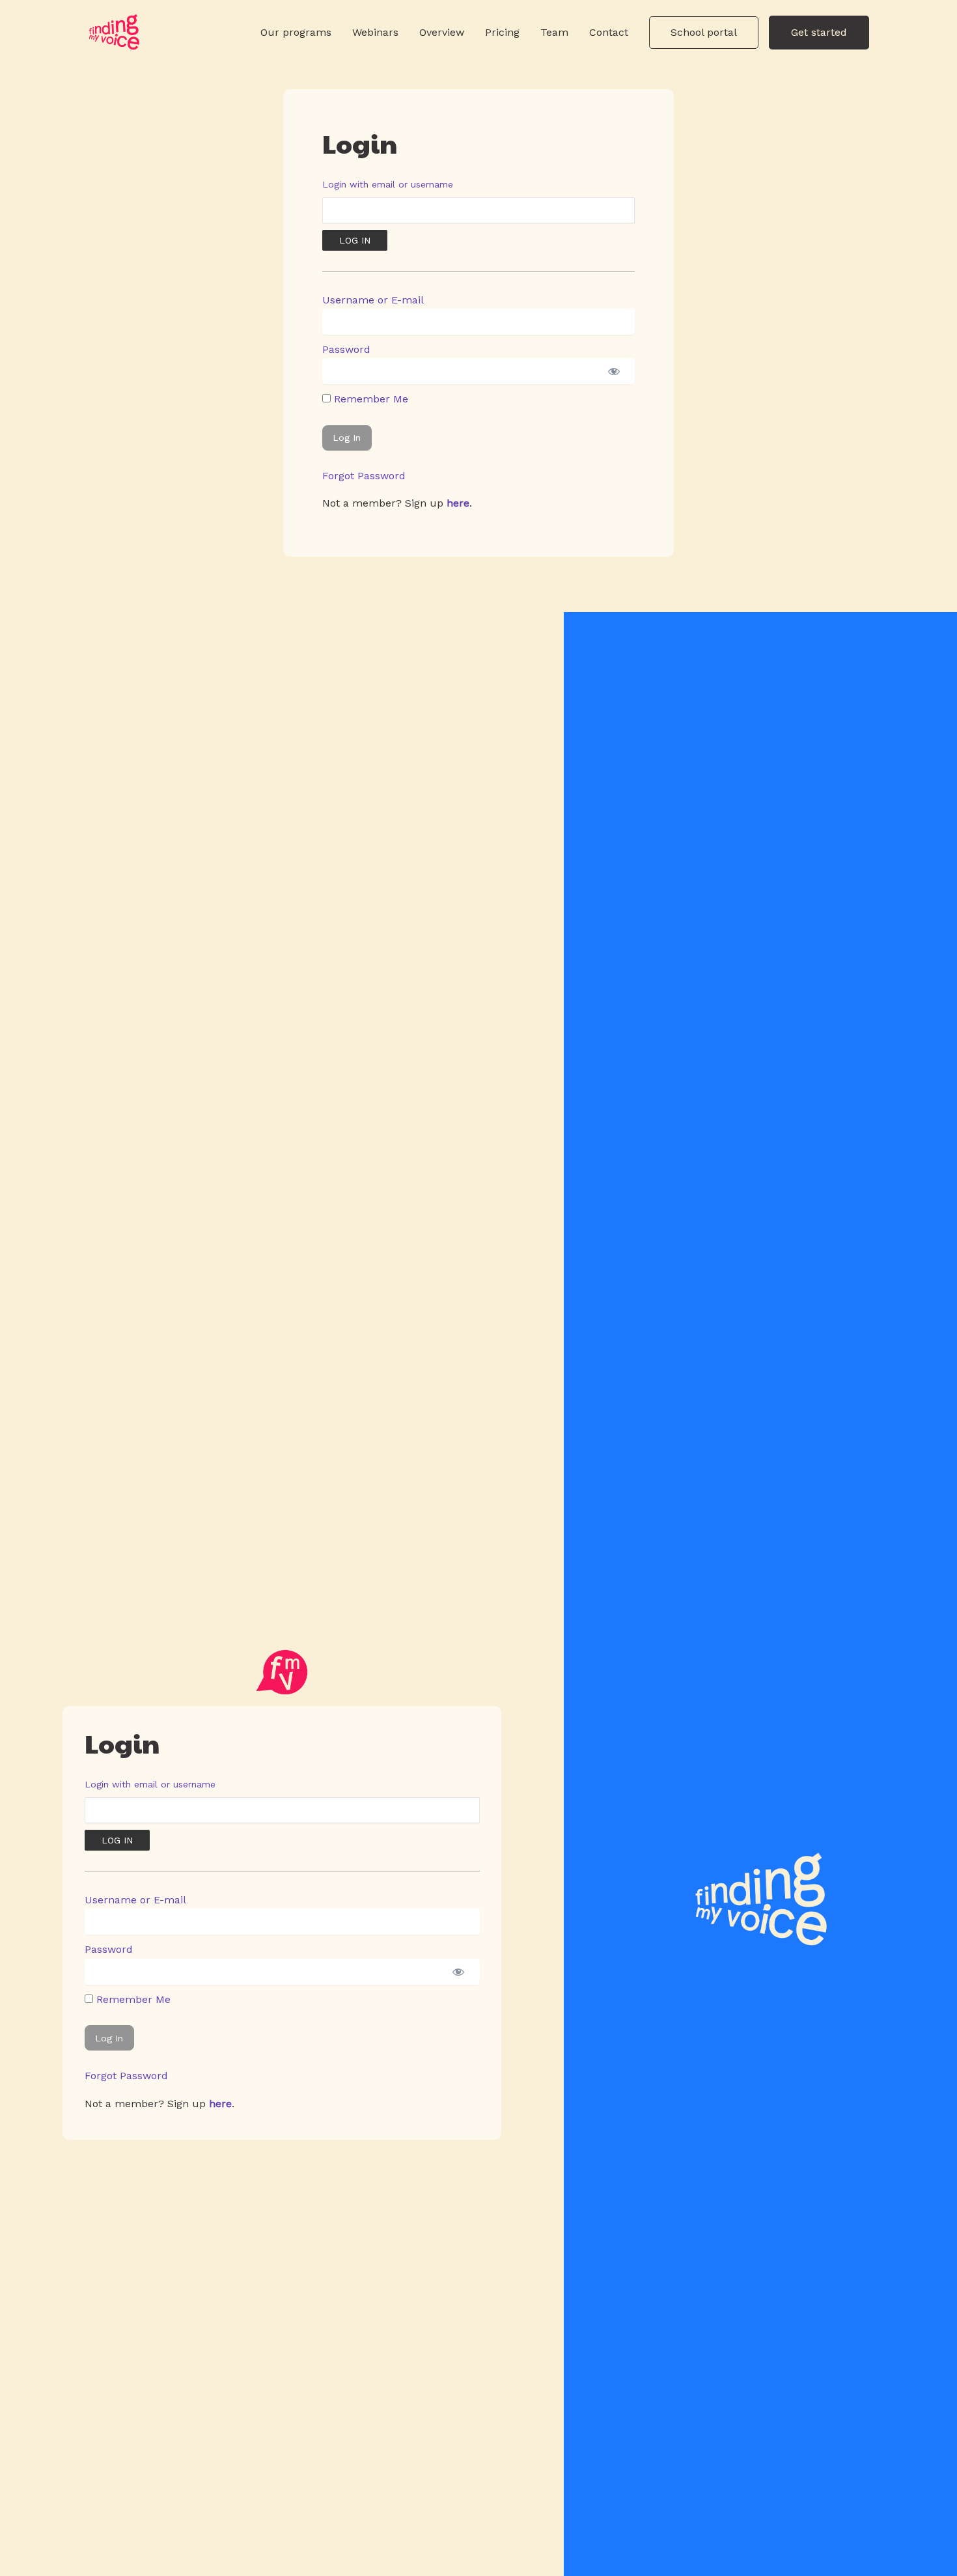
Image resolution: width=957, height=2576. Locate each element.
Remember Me (369, 399)
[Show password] (614, 371)
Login (360, 143)
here (458, 503)
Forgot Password (364, 476)
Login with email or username (388, 184)
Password (346, 349)
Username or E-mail (373, 300)
